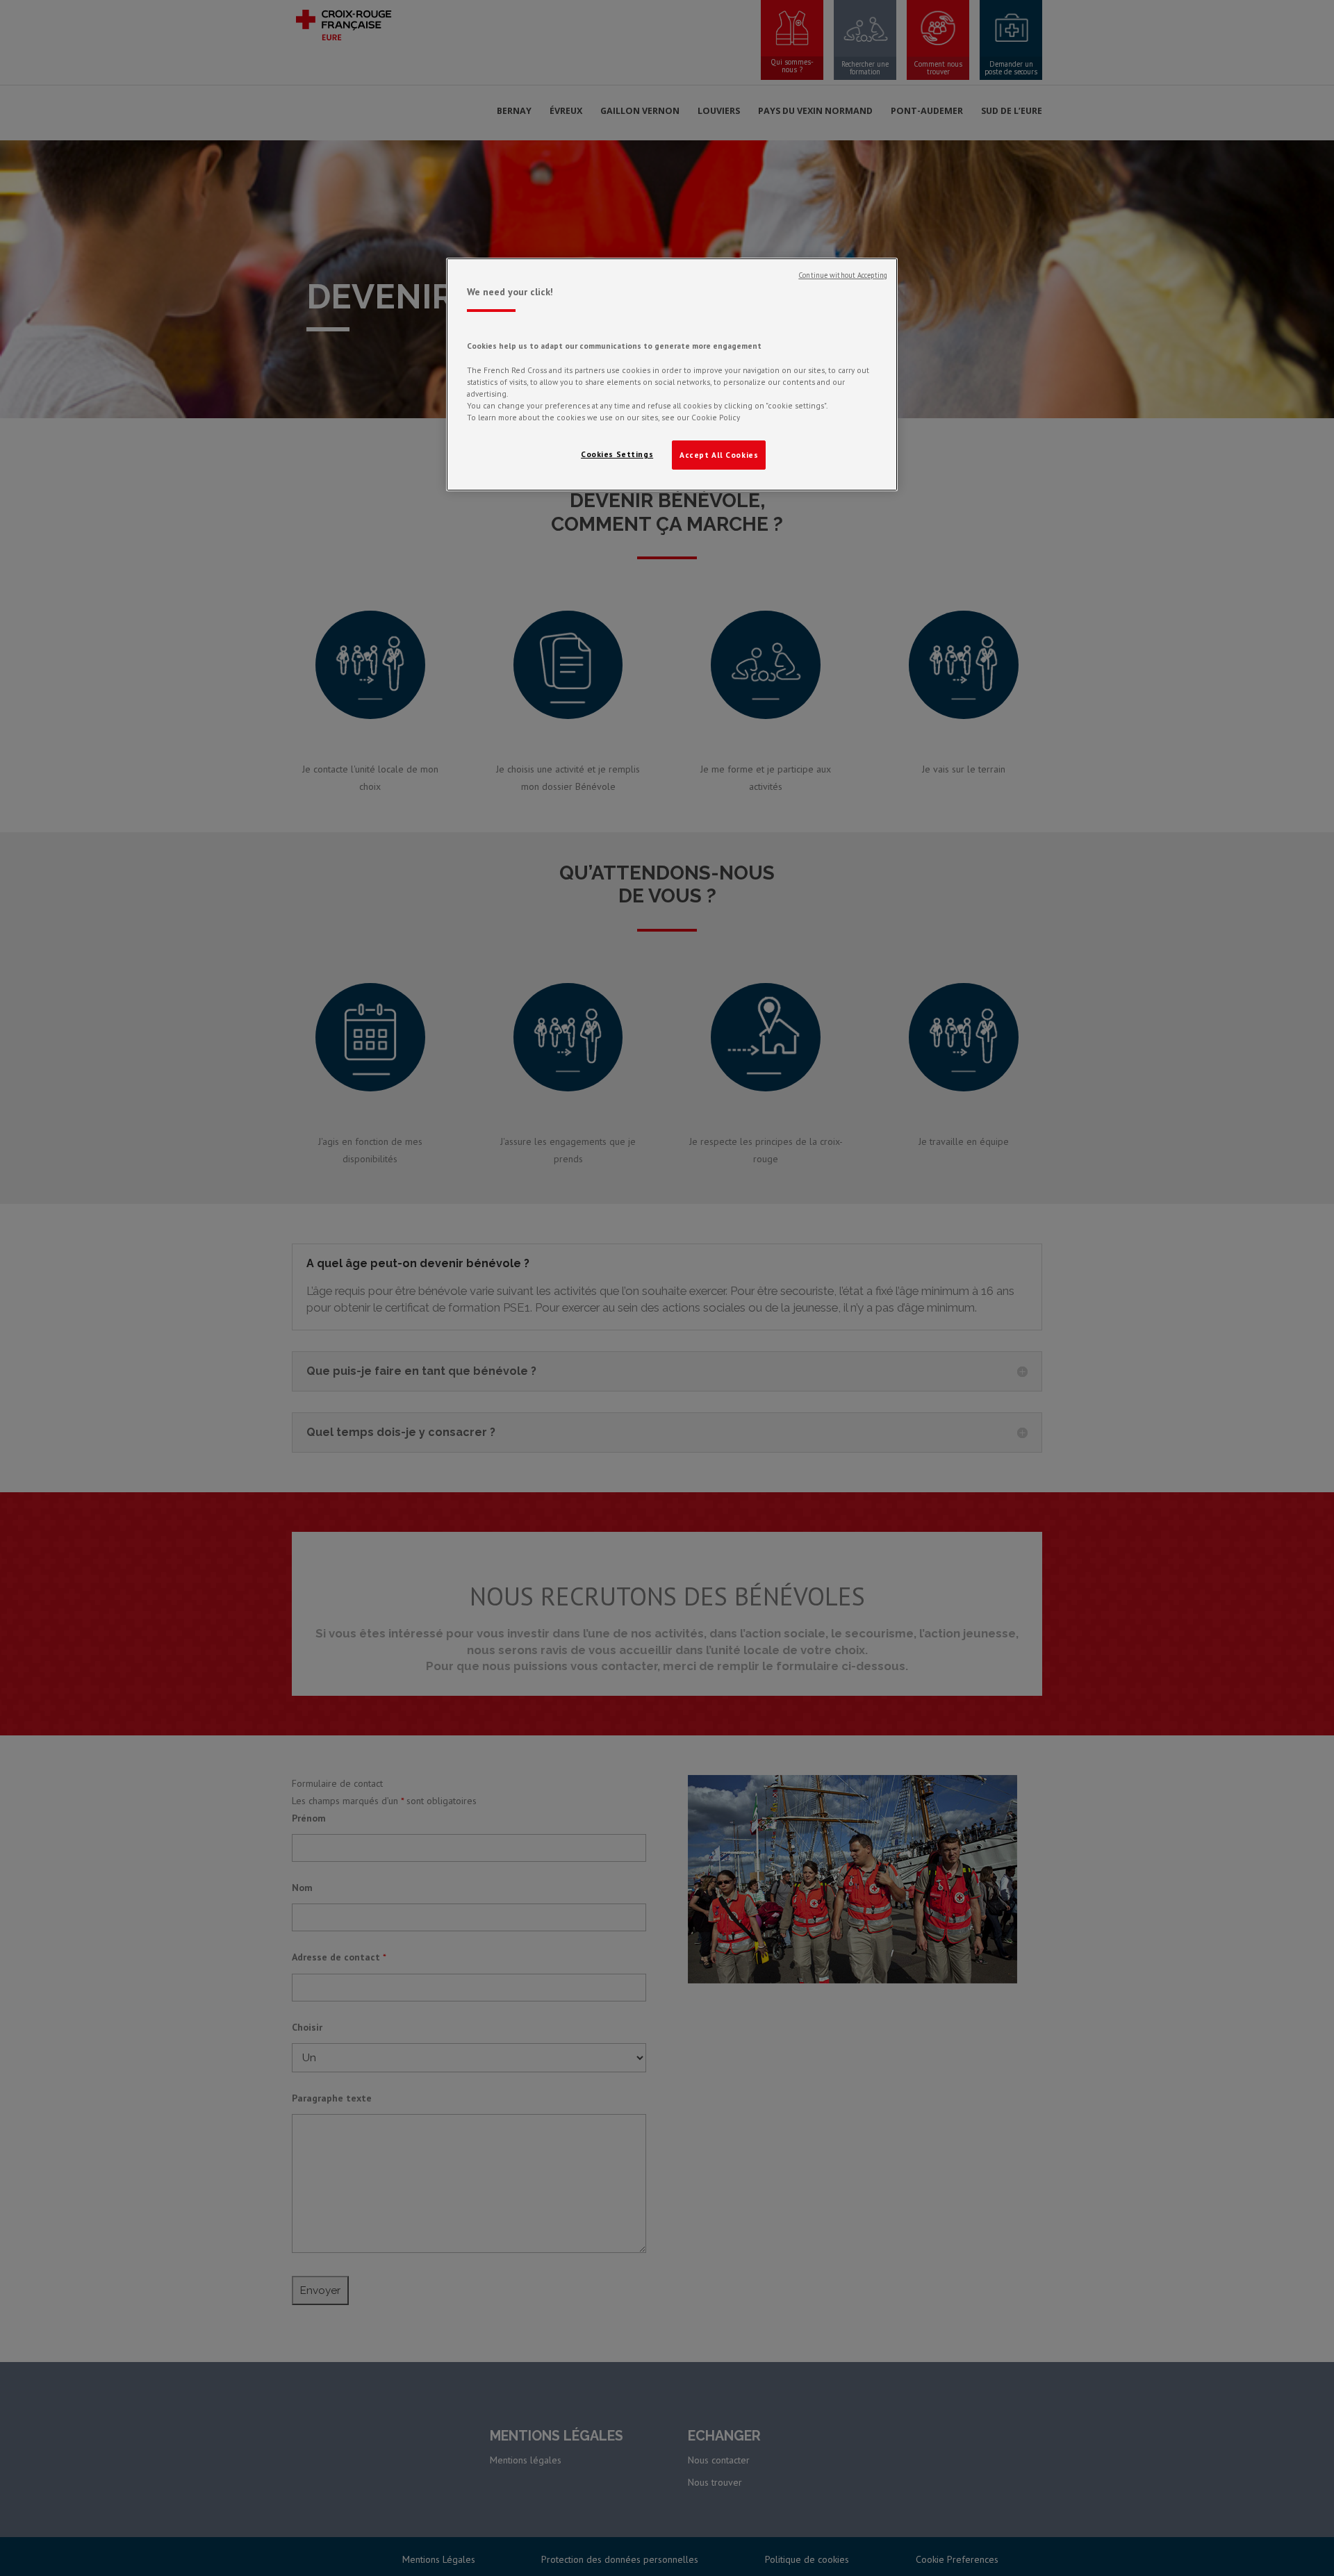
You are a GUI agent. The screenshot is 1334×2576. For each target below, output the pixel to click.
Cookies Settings (617, 454)
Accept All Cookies (719, 455)
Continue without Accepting (843, 275)
